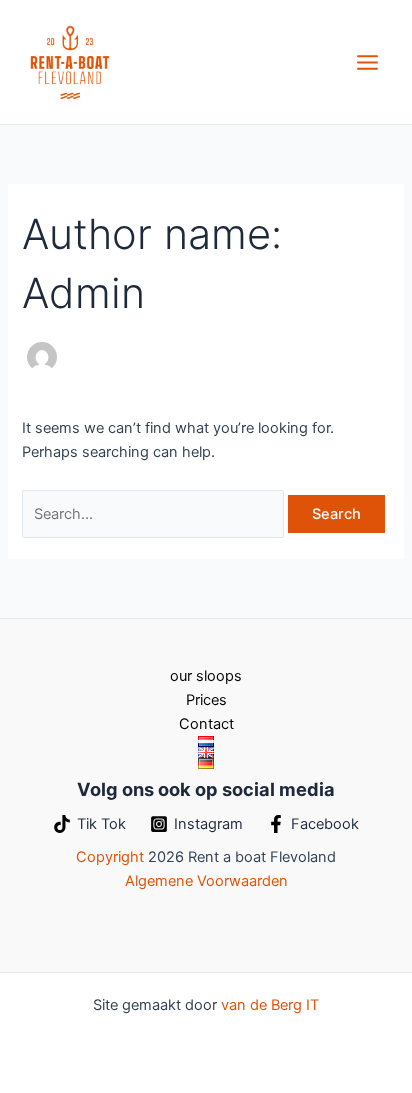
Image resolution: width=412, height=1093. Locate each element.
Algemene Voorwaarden (206, 881)
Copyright (110, 857)
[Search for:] (155, 514)
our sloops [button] (206, 676)
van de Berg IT (270, 1005)
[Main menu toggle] (367, 62)
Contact (206, 724)
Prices (206, 700)
